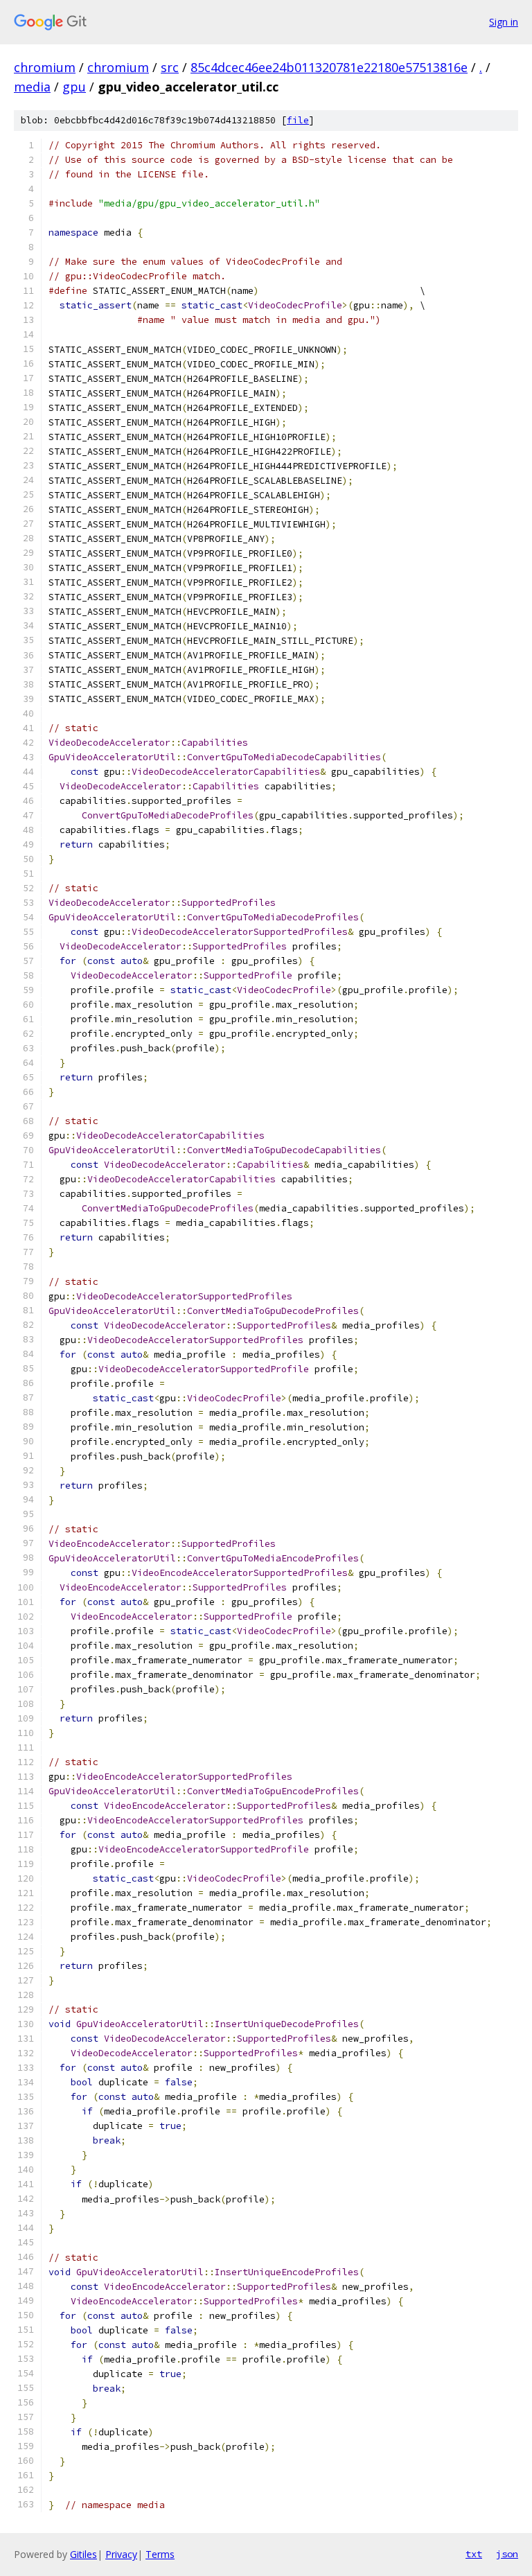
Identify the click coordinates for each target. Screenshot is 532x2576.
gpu (74, 87)
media (32, 87)
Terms (160, 2554)
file (298, 120)
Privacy (121, 2554)
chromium (45, 67)
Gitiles (83, 2554)
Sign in (504, 22)
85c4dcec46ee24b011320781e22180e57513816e (329, 67)
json (507, 2554)
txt (474, 2554)
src (170, 67)
